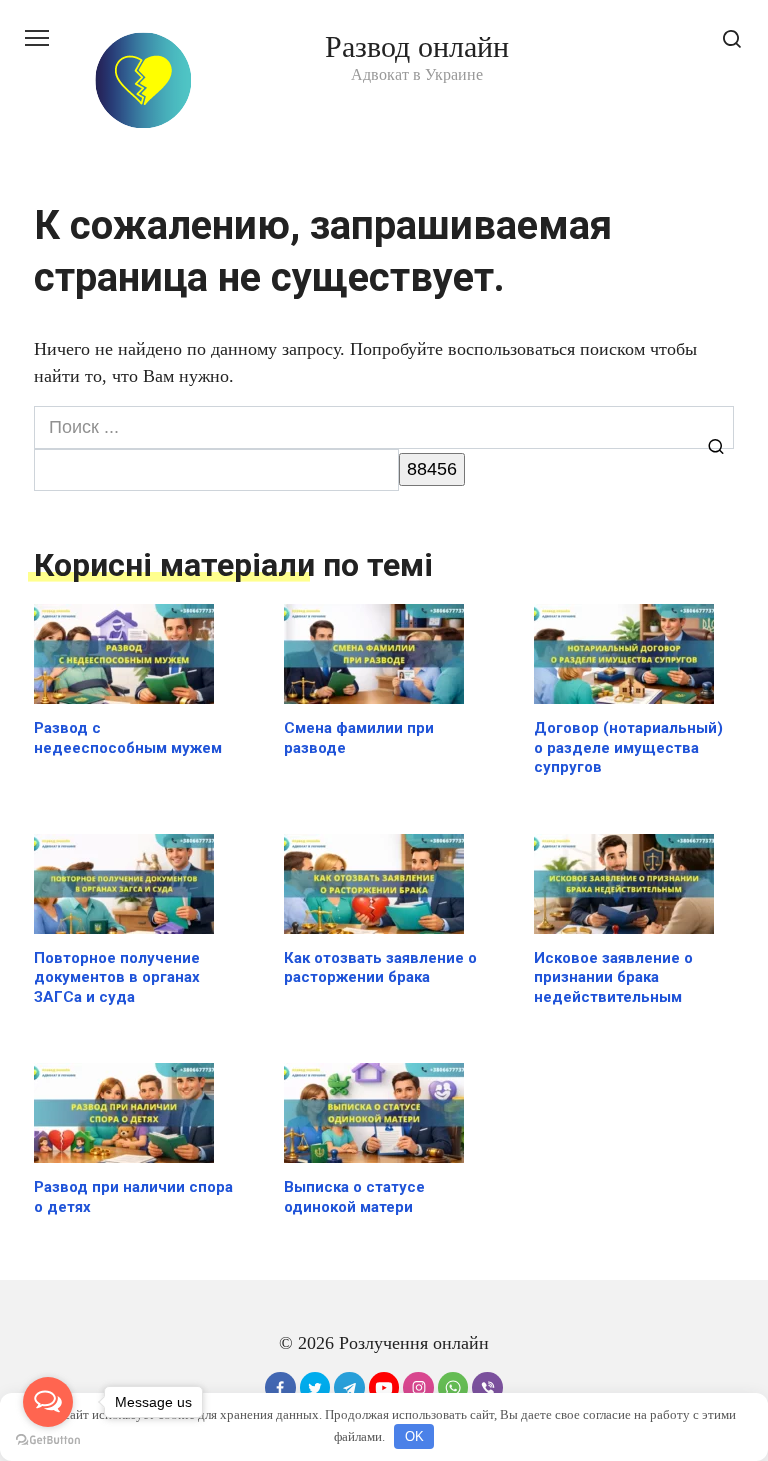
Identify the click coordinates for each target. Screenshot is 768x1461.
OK (414, 1436)
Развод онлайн (417, 46)
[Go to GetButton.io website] (48, 1440)
